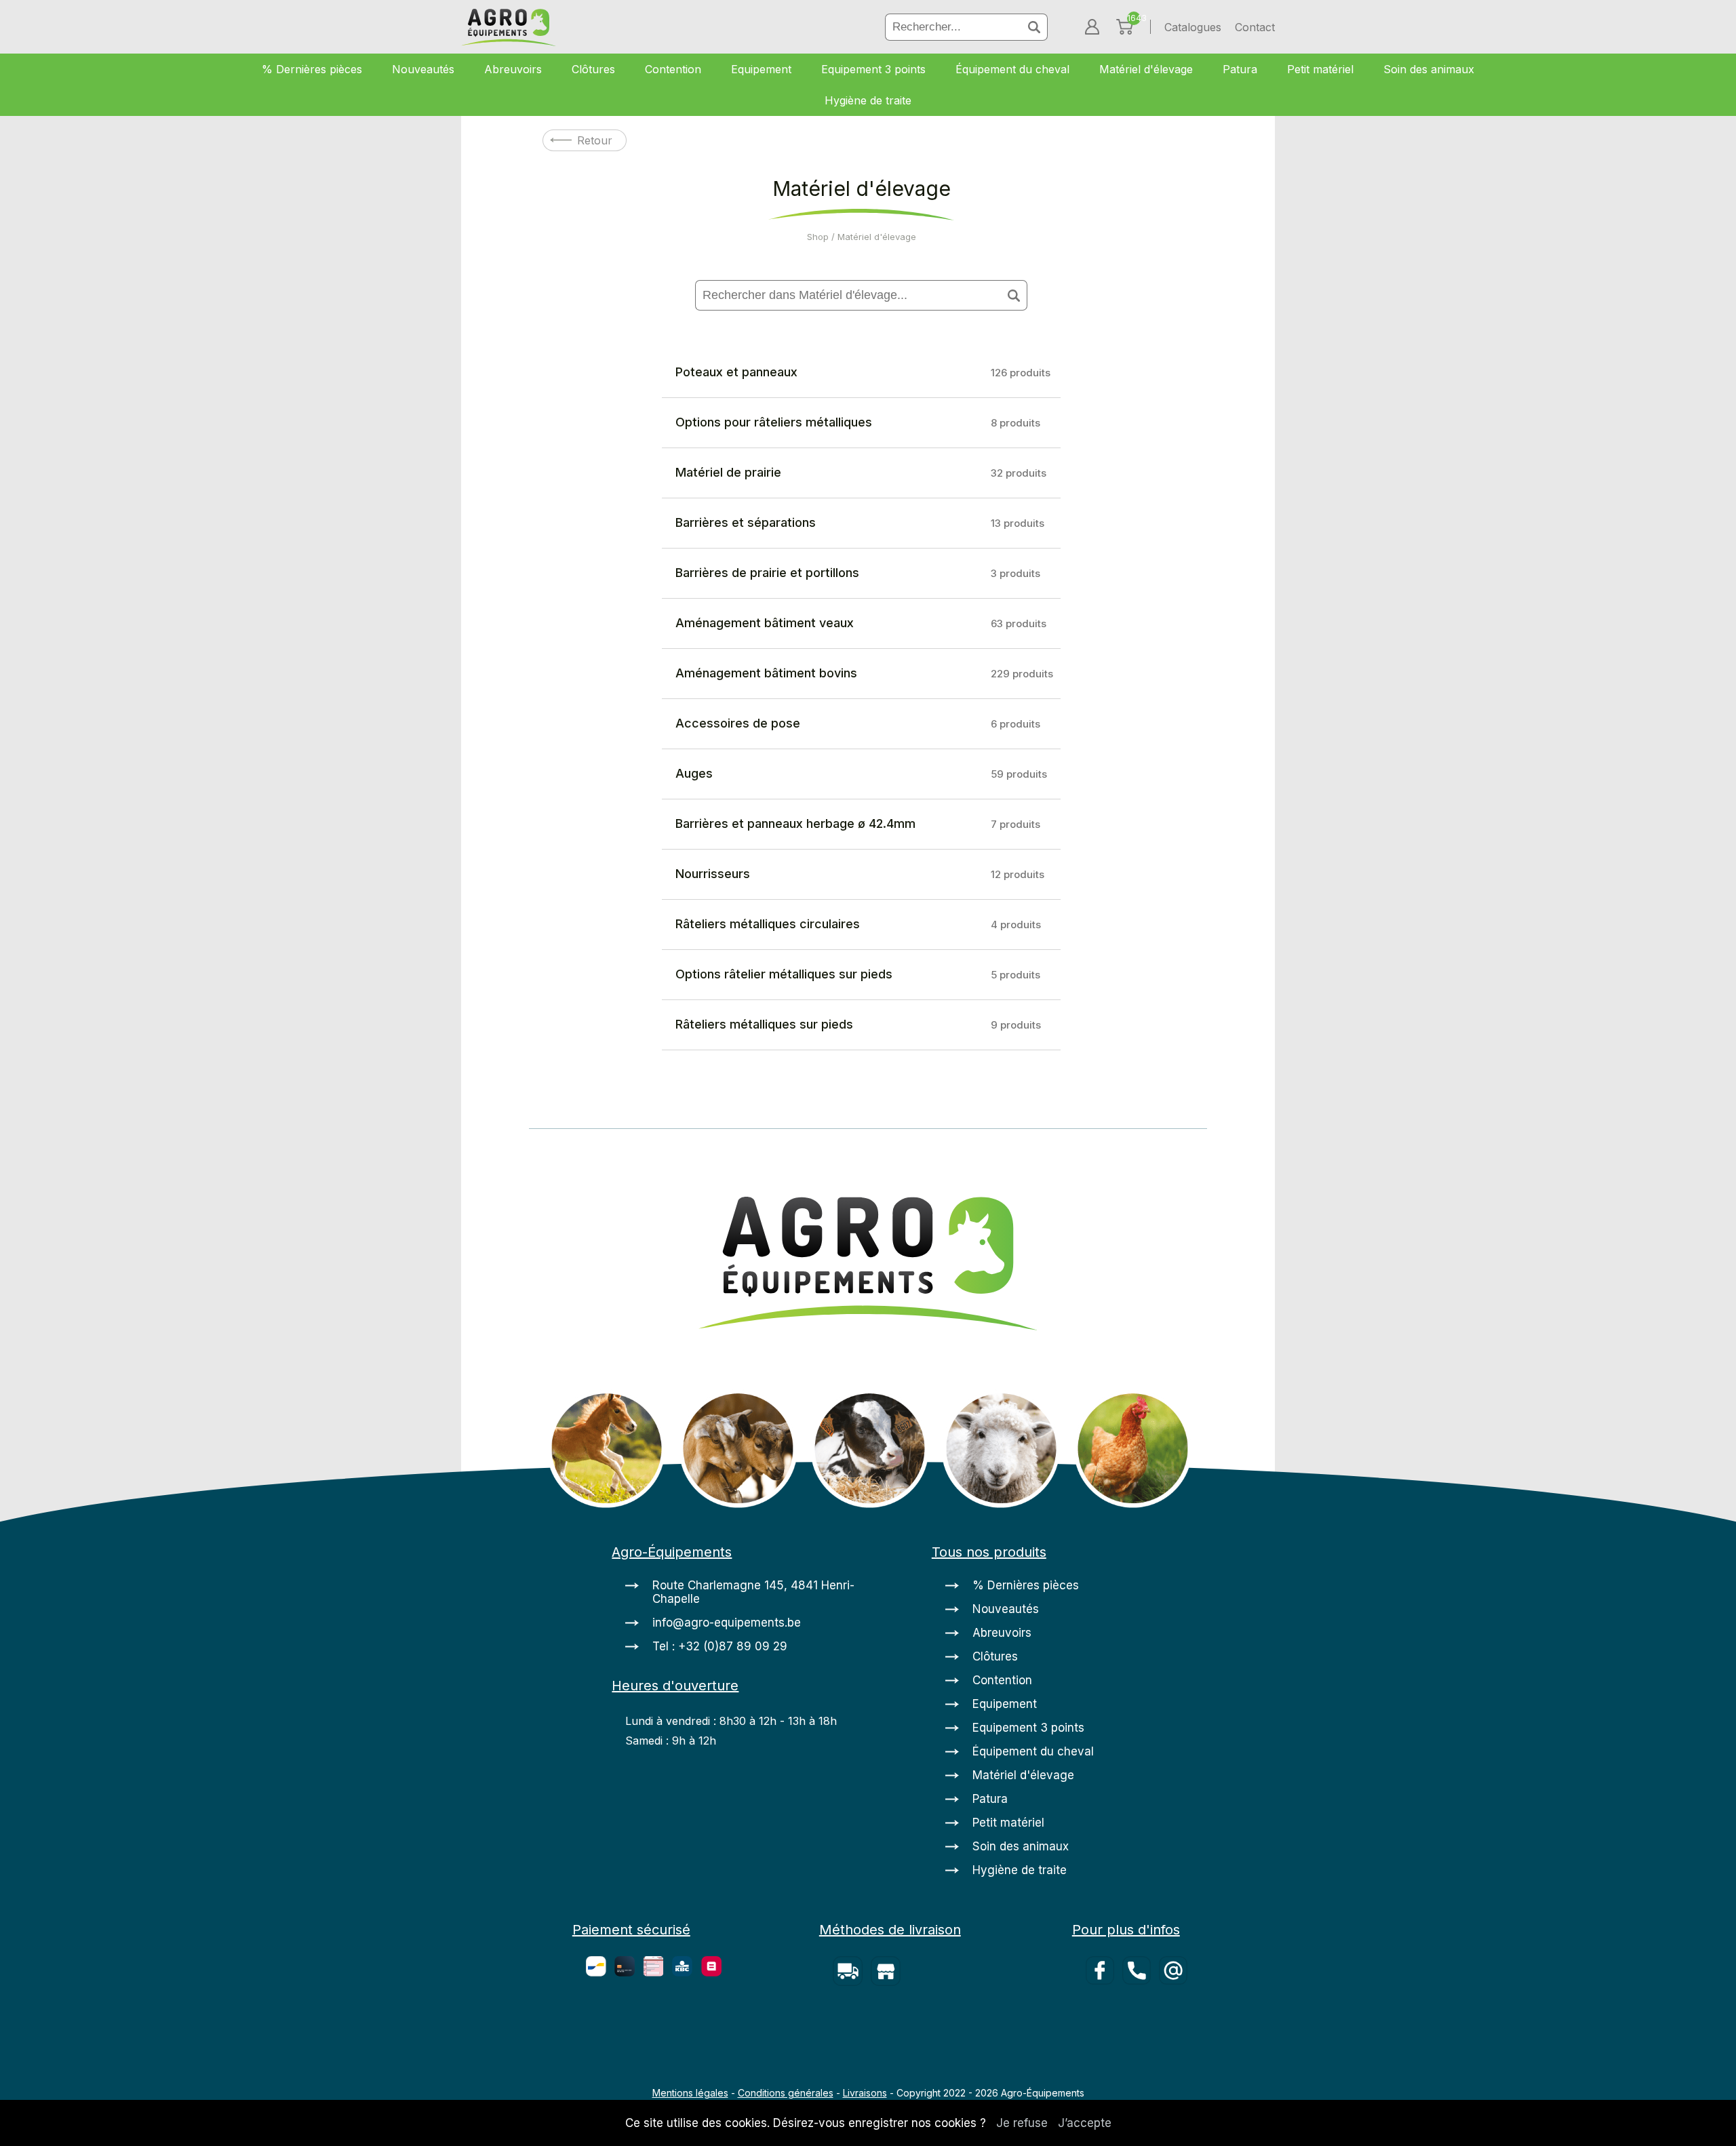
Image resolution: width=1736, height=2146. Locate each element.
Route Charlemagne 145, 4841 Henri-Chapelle (753, 1592)
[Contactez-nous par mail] (1176, 2008)
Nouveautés (423, 69)
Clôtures (593, 69)
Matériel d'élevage (1146, 69)
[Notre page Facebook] (1104, 2008)
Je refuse (1022, 2123)
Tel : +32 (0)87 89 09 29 (720, 1646)
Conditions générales (786, 2093)
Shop (818, 237)
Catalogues (1193, 27)
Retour (595, 140)
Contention (673, 69)
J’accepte (1085, 2123)
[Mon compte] (1092, 27)
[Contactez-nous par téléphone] (1141, 2008)
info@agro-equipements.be (727, 1623)
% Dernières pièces (312, 69)
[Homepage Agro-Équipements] (509, 29)
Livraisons (865, 2093)
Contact (1255, 27)
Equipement (761, 69)
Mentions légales (690, 2093)
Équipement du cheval (1012, 69)
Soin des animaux (1429, 69)
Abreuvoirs (513, 69)
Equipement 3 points (873, 69)
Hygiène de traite (868, 100)
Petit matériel (1320, 69)
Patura (1240, 69)
